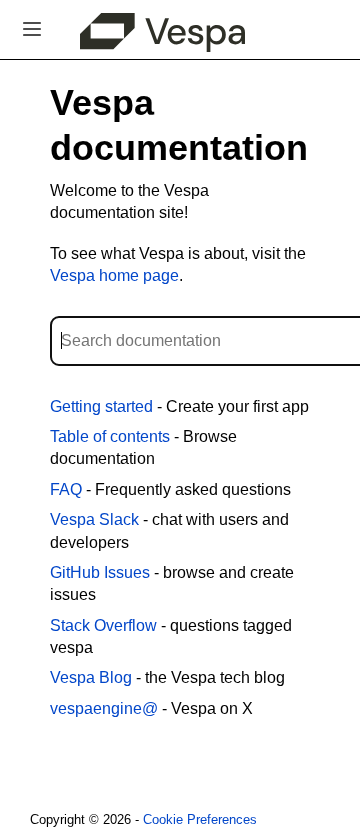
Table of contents (110, 436)
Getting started (101, 406)
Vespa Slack (94, 519)
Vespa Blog (91, 677)
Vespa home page (114, 275)
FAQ (66, 489)
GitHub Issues (100, 572)
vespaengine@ (104, 708)
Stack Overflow (103, 625)
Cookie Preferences (200, 819)
